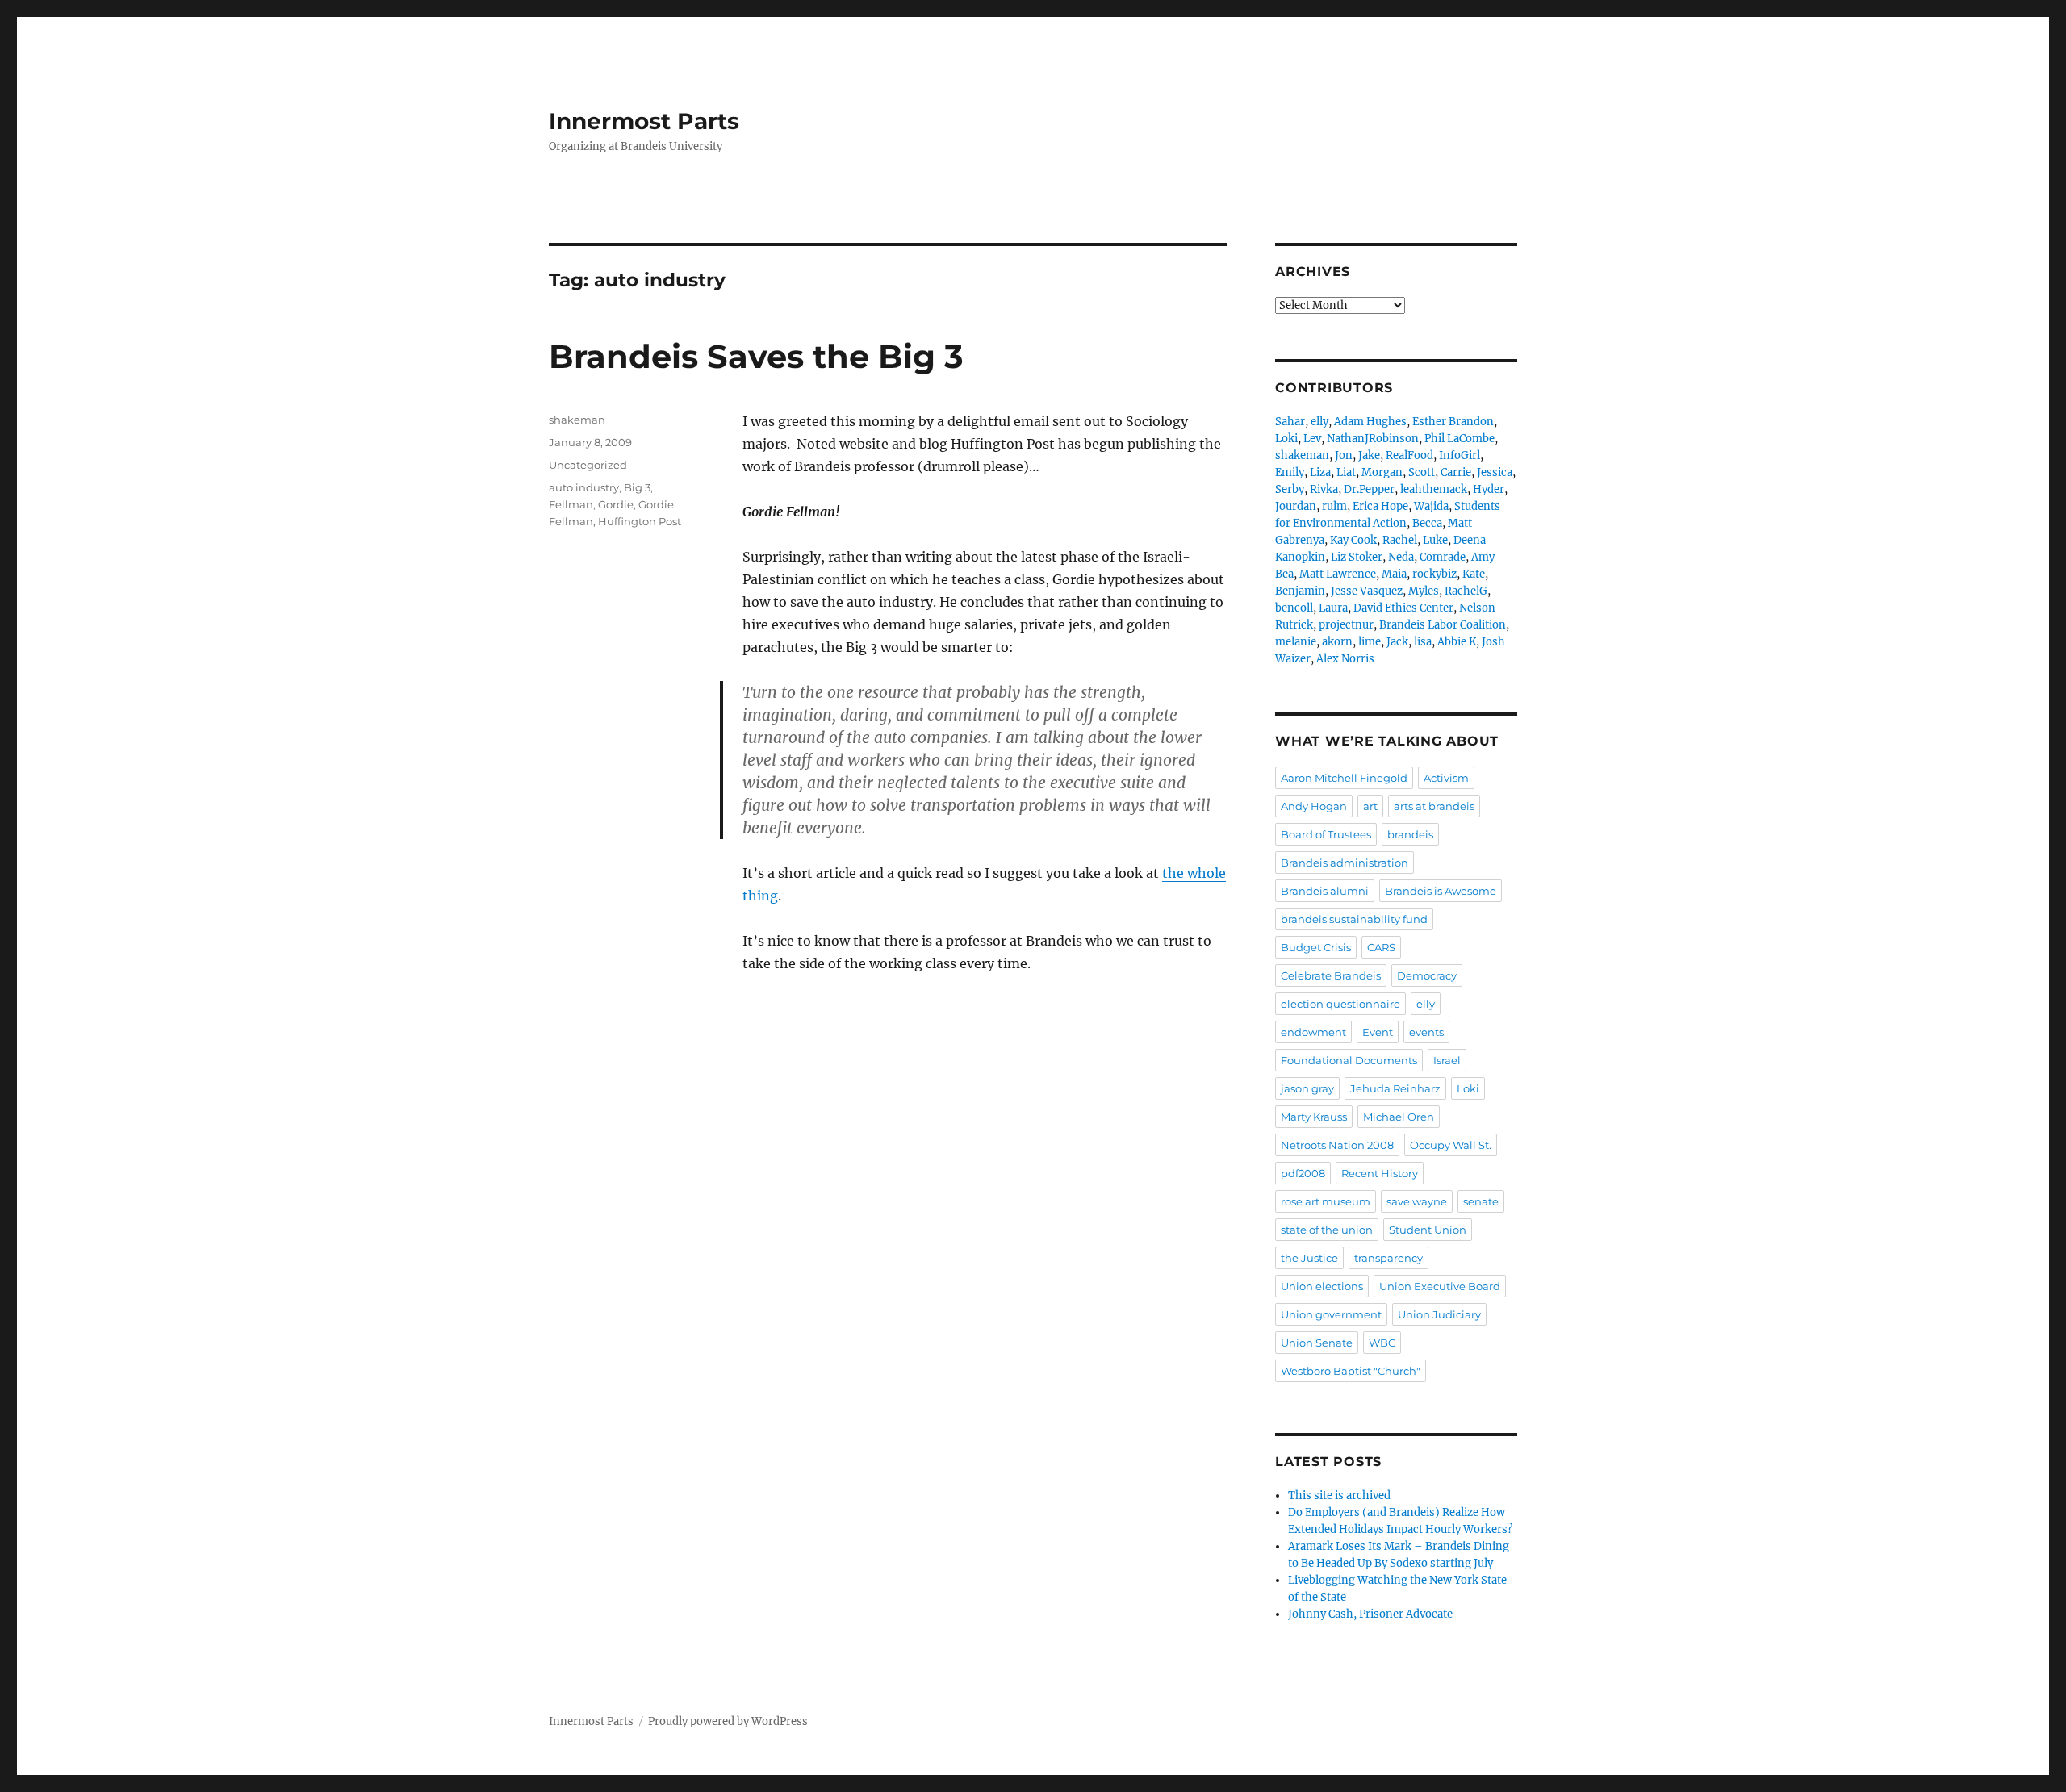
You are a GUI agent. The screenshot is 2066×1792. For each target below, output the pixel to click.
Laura (1333, 608)
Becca (1427, 523)
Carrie (1456, 472)
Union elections (1322, 1286)
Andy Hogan (1314, 806)
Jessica (1495, 472)
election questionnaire (1340, 1004)
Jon (1344, 455)
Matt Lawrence (1338, 574)
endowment (1313, 1032)
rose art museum (1326, 1201)
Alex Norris (1345, 659)
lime (1370, 642)
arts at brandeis (1434, 806)
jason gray (1307, 1088)
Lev (1312, 439)
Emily (1290, 472)
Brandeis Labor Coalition (1443, 625)
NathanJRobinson (1373, 439)
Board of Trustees (1326, 834)
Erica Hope (1380, 506)
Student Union (1428, 1230)
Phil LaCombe (1460, 439)
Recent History (1380, 1173)
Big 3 (637, 487)
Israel (1447, 1060)
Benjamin (1300, 591)
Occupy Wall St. (1451, 1145)
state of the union (1327, 1230)
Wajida (1431, 506)
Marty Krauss (1314, 1117)
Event (1378, 1032)
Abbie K (1457, 642)
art (1370, 806)
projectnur (1346, 625)
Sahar (1290, 422)
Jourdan (1296, 506)
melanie (1296, 642)
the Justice (1309, 1258)
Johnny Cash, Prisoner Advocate (1370, 1614)
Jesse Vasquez (1367, 591)
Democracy (1427, 975)
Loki (1286, 439)
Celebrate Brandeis (1331, 975)
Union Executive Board (1440, 1286)
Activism (1446, 778)
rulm (1334, 506)
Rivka (1324, 489)
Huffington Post (640, 521)
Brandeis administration (1345, 863)
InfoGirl (1460, 455)
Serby (1290, 489)
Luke (1435, 540)
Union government (1331, 1314)
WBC (1382, 1343)
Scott (1422, 472)
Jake (1369, 455)
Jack (1397, 642)
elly (1319, 422)
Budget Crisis (1316, 947)
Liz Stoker (1357, 557)
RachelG (1466, 591)
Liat (1346, 472)
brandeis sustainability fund (1354, 919)
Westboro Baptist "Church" (1351, 1371)
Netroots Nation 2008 (1337, 1145)
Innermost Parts (644, 121)
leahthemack (1434, 489)
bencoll (1294, 608)
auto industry (584, 487)
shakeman (577, 420)
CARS (1381, 947)
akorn (1337, 642)
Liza (1320, 472)
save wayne (1417, 1201)
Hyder (1489, 489)
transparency (1388, 1258)
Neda (1401, 557)
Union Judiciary (1439, 1314)
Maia (1394, 574)
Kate (1474, 574)
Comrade (1443, 557)
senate (1481, 1201)
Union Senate (1317, 1343)
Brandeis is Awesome (1441, 891)
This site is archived (1339, 1495)
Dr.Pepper (1369, 489)
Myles (1424, 591)
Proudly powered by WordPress (728, 1721)
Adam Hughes (1370, 422)
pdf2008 (1303, 1173)
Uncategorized (588, 465)
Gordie (616, 504)
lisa (1423, 642)
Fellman (571, 504)
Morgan (1382, 472)
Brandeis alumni (1325, 891)
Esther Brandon (1453, 422)
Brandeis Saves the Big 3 (756, 356)
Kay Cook (1353, 540)
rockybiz (1434, 574)
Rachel (1400, 540)
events (1426, 1032)
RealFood (1409, 455)
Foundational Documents (1349, 1060)
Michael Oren (1399, 1117)
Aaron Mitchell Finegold (1344, 778)
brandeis (1410, 834)
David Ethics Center (1403, 608)
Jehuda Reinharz (1395, 1088)
